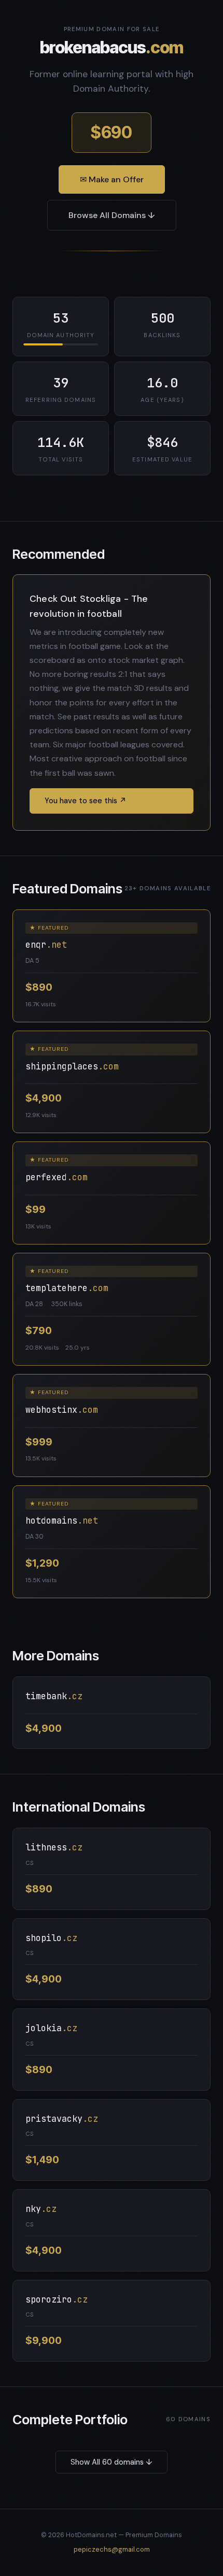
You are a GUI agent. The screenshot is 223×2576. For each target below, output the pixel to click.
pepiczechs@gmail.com (112, 2549)
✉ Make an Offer (112, 179)
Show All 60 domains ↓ (112, 2462)
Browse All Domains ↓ (112, 215)
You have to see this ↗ (86, 801)
